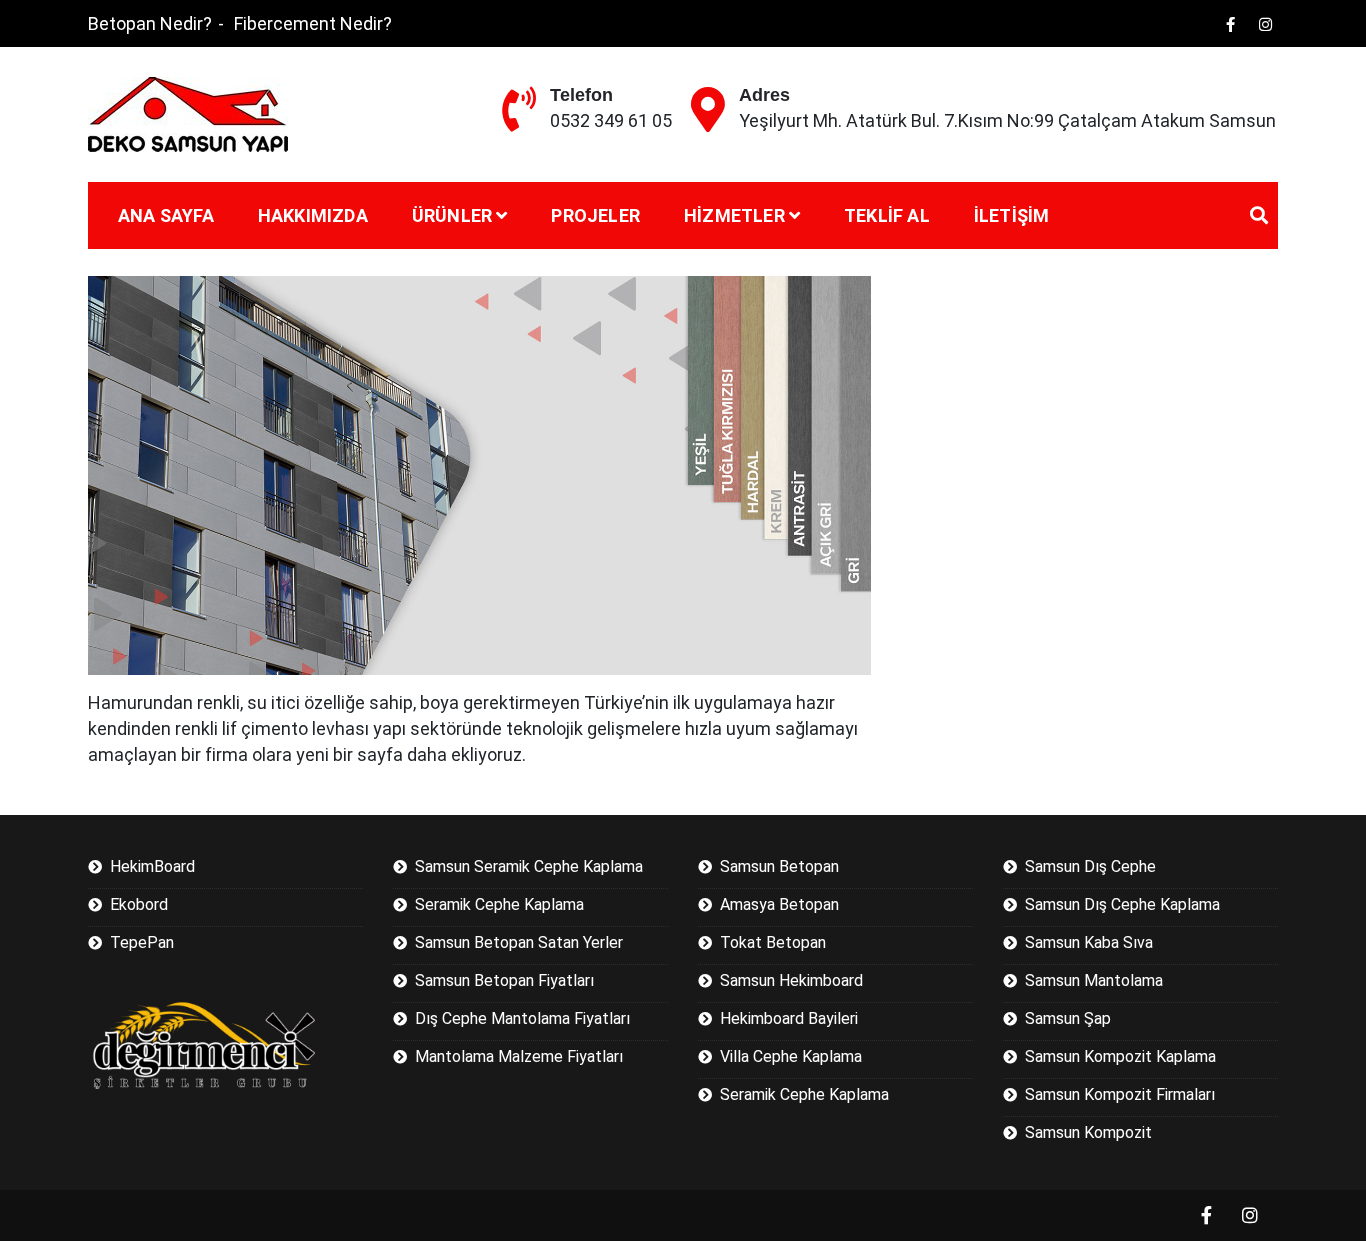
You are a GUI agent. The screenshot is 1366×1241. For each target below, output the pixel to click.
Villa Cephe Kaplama (791, 1056)
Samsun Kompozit (1088, 1132)
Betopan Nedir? (150, 23)
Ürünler (452, 215)
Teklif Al (887, 215)
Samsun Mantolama (1094, 980)
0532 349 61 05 (611, 120)
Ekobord (139, 904)
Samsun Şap (1068, 1018)
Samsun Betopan (779, 866)
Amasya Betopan (779, 904)
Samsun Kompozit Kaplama (1120, 1056)
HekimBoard (152, 866)
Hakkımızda (313, 215)
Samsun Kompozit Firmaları (1120, 1094)
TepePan (142, 942)
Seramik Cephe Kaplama (499, 904)
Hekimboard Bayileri (789, 1018)
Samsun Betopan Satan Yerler (519, 942)
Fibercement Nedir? (313, 23)
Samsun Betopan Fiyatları (504, 980)
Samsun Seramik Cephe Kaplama (529, 866)
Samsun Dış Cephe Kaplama (1122, 904)
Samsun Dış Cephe (1090, 866)
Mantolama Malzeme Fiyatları (519, 1056)
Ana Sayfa (166, 215)
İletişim (1012, 215)
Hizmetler (734, 215)
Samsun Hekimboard (791, 980)
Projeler (595, 215)
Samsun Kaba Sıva (1089, 942)
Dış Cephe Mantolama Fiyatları (522, 1018)
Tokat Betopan (773, 942)
